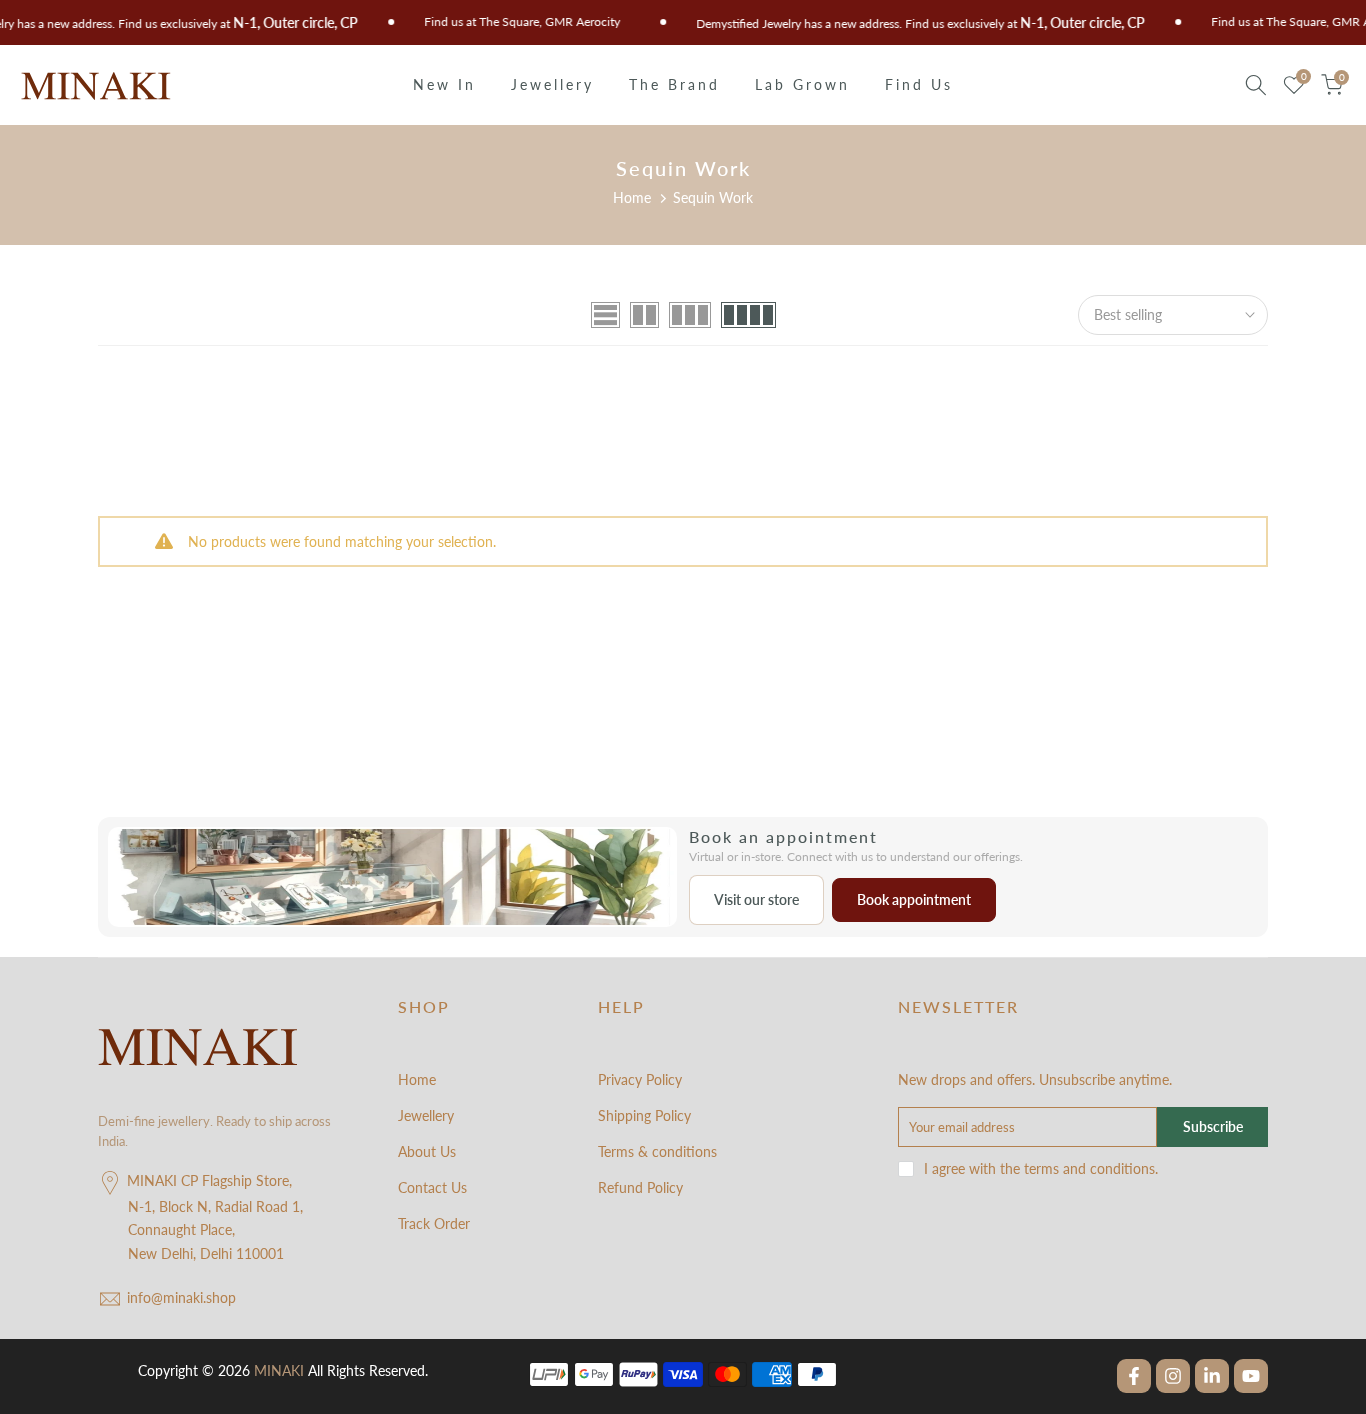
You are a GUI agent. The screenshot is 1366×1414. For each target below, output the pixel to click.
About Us (427, 1151)
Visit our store (756, 899)
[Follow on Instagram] (1173, 1376)
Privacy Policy (640, 1079)
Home (632, 197)
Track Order (434, 1223)
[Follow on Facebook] (1134, 1376)
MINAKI (279, 1370)
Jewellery (552, 84)
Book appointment (914, 899)
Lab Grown (802, 84)
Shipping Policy (644, 1115)
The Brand (674, 84)
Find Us (919, 84)
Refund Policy (640, 1187)
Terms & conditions (657, 1151)
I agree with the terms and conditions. (1041, 1168)
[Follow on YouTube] (1251, 1376)
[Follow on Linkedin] (1212, 1376)
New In (444, 84)
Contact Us (432, 1187)
